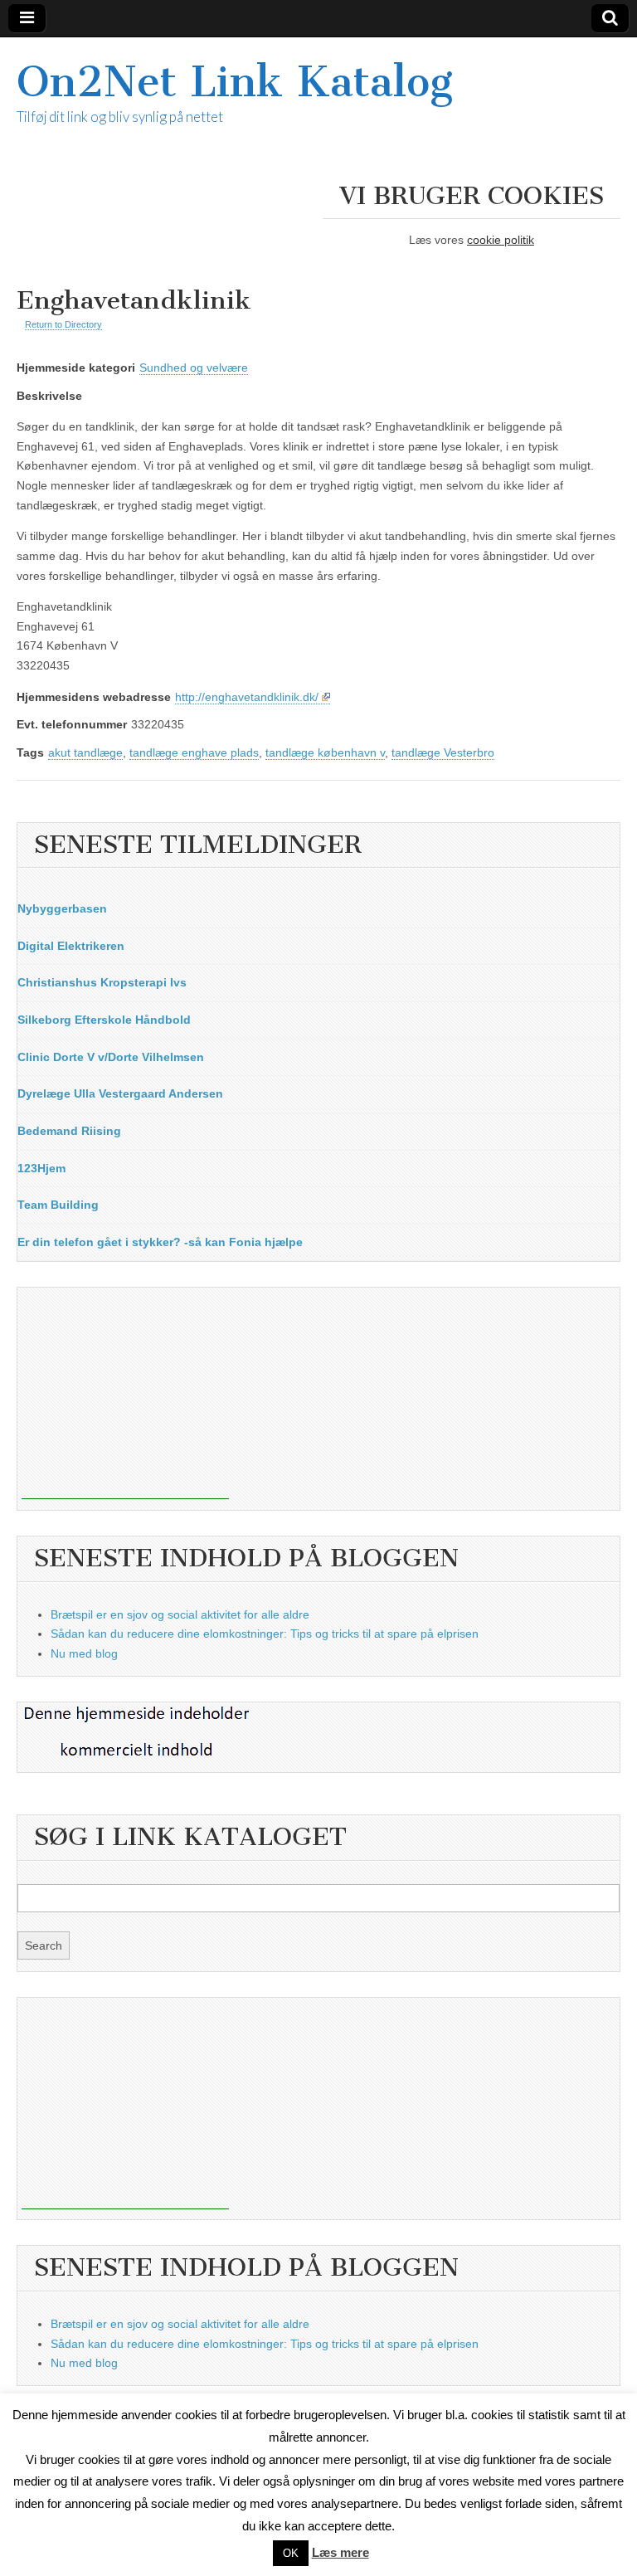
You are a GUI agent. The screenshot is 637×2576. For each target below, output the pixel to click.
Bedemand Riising (69, 1131)
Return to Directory (63, 324)
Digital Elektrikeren (71, 946)
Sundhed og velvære (194, 368)
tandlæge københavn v (325, 752)
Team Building (58, 1205)
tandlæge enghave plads (194, 752)
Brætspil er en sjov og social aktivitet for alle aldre (180, 1614)
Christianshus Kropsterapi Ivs (102, 982)
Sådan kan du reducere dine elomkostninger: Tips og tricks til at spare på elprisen (265, 1634)
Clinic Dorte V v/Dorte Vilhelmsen (111, 1057)
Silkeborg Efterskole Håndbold (104, 1020)
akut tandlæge (85, 752)
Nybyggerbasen (62, 908)
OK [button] (291, 2553)
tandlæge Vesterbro (443, 752)
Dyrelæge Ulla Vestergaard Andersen (120, 1093)
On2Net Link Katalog (235, 82)
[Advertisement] (125, 1395)
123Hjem (41, 1168)
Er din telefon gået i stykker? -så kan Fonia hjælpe (160, 1242)
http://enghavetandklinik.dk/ (247, 697)
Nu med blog (84, 1653)
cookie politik (501, 240)
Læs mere (340, 2552)
